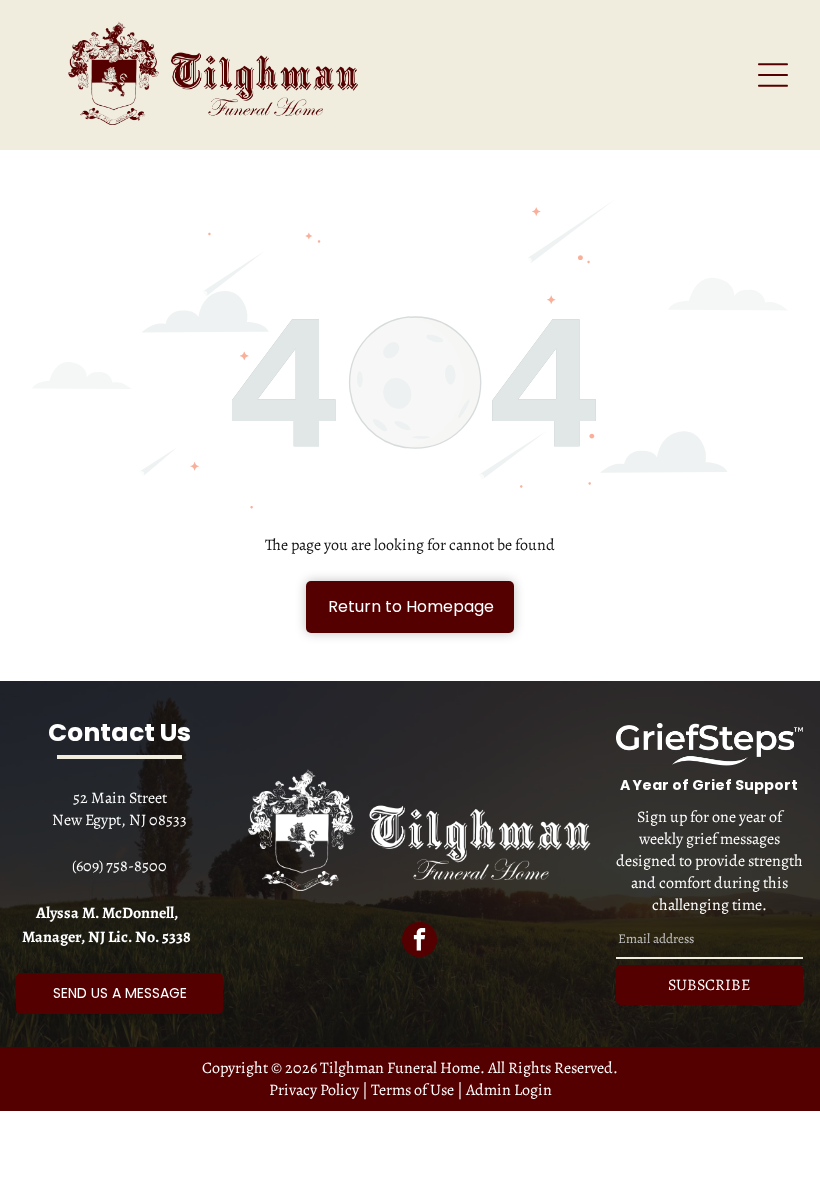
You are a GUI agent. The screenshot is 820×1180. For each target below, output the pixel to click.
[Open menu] (773, 75)
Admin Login (509, 1090)
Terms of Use (412, 1090)
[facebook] (419, 942)
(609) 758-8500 (119, 866)
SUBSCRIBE (709, 985)
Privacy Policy (314, 1090)
